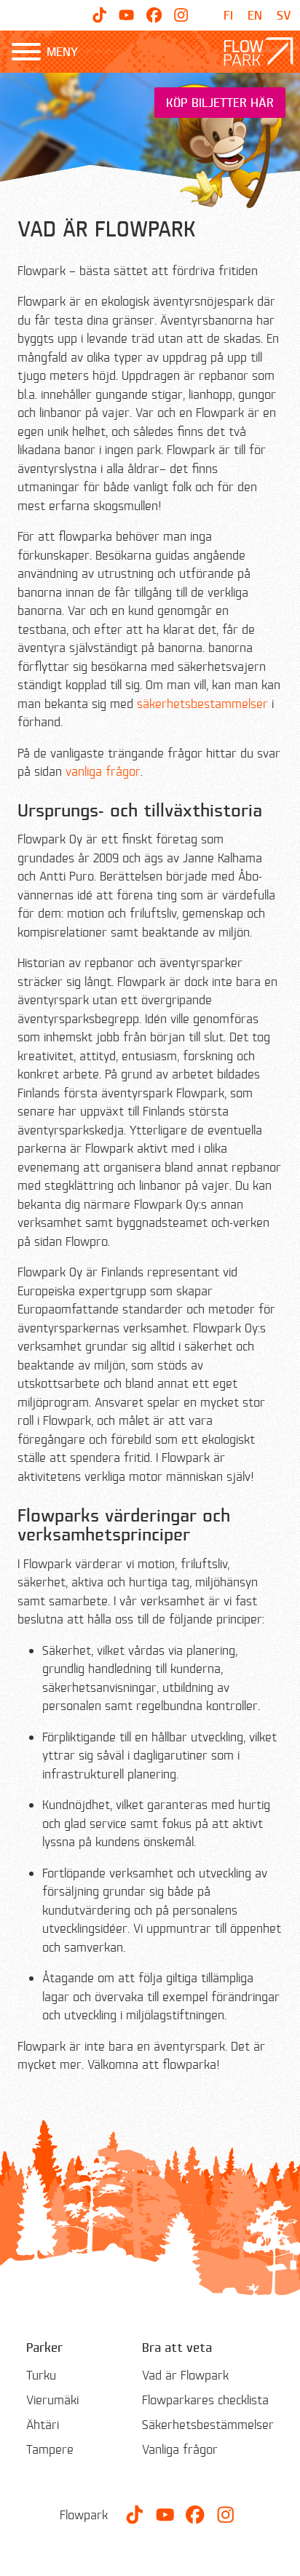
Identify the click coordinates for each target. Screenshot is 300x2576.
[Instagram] (181, 15)
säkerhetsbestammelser (202, 703)
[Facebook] (154, 15)
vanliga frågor (103, 771)
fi (228, 15)
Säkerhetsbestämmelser (208, 2424)
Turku (41, 2375)
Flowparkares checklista (205, 2400)
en (255, 15)
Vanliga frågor (180, 2449)
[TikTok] (99, 15)
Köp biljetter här (220, 102)
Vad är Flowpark (185, 2375)
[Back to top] (278, 2554)
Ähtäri (43, 2424)
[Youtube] (126, 15)
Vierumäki (52, 2400)
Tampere (50, 2449)
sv (284, 15)
